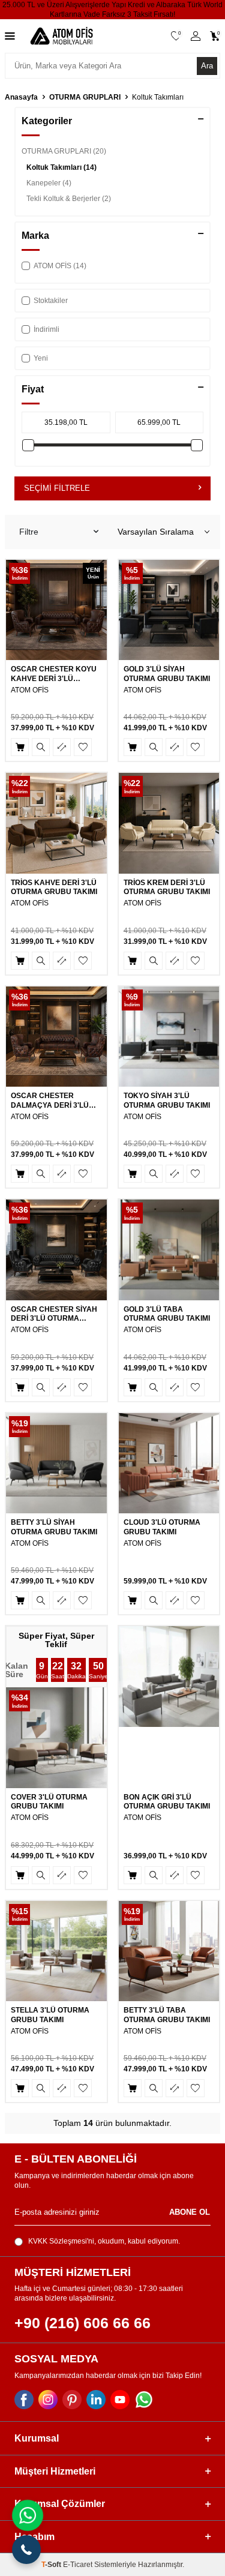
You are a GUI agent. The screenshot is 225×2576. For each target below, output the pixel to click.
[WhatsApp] (144, 2400)
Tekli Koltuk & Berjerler (69, 199)
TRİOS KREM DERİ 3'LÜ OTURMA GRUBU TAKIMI (167, 887)
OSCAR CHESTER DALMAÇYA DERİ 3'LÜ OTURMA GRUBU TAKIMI (54, 1101)
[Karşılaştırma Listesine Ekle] (62, 747)
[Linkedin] (96, 2400)
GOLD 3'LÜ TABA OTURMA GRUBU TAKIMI (167, 1314)
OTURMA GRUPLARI (85, 97)
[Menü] (10, 36)
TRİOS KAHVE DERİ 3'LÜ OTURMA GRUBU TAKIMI (54, 887)
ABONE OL (190, 2213)
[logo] (61, 36)
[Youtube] (120, 2400)
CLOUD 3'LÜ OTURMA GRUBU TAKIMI (162, 1527)
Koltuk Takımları (61, 167)
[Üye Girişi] (196, 36)
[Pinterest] (72, 2400)
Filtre (29, 532)
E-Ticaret (78, 2565)
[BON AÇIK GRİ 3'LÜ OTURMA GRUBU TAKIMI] (169, 1677)
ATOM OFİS (30, 690)
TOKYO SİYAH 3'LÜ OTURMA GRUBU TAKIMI (167, 1100)
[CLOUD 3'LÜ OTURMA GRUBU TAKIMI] (169, 1464)
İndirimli (46, 329)
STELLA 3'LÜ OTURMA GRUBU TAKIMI (50, 2015)
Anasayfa (21, 97)
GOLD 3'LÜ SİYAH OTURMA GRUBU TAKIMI (167, 674)
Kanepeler (49, 183)
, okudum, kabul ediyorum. (104, 2241)
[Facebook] (24, 2400)
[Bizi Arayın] (26, 2550)
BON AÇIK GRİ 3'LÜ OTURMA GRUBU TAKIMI (167, 1802)
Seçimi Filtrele (57, 488)
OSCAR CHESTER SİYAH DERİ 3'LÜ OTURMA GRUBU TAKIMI (54, 1314)
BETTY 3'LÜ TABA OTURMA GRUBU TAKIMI (167, 2015)
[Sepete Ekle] (20, 747)
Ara (207, 66)
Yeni (41, 358)
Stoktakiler (51, 301)
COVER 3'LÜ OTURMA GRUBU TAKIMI (49, 1802)
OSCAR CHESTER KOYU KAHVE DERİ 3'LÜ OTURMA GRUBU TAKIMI (54, 674)
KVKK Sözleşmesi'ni (61, 2241)
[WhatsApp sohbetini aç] (28, 2515)
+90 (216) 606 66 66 (82, 2323)
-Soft (52, 2565)
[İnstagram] (48, 2400)
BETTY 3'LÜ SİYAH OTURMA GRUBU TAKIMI (54, 1527)
